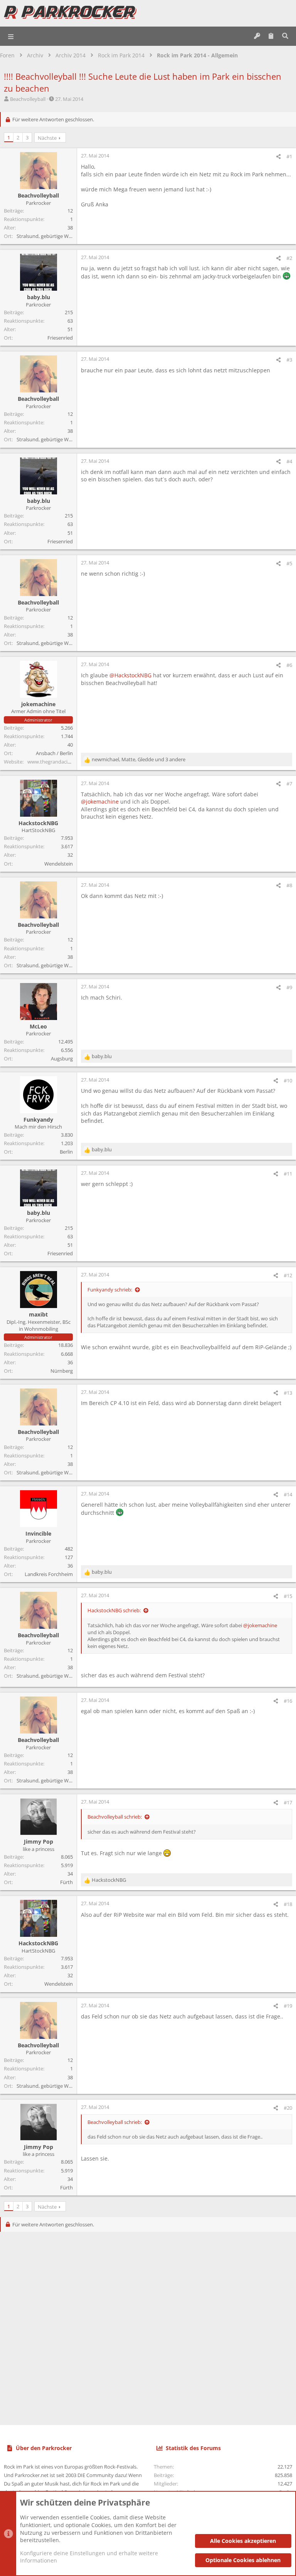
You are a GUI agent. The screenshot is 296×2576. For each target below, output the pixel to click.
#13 (288, 1393)
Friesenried (60, 338)
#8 (289, 885)
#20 (288, 2108)
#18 (288, 1904)
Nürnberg (62, 1371)
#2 (289, 258)
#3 (289, 360)
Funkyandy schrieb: (110, 1290)
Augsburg (62, 1059)
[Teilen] (278, 157)
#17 (288, 1802)
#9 (289, 987)
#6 (289, 665)
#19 (288, 2006)
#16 (288, 1701)
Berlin (66, 1152)
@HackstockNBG (130, 675)
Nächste (47, 138)
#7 (289, 784)
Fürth (66, 1882)
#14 (288, 1494)
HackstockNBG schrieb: (114, 1610)
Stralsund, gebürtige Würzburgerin (56, 236)
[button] (11, 36)
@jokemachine (100, 801)
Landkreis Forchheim (49, 1574)
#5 (289, 563)
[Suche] (285, 36)
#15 (288, 1596)
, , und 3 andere (139, 759)
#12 (288, 1275)
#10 (288, 1080)
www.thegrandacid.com (55, 762)
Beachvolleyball (28, 99)
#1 (289, 156)
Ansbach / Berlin (54, 753)
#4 (289, 461)
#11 (288, 1174)
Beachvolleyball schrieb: (115, 1817)
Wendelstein (59, 864)
